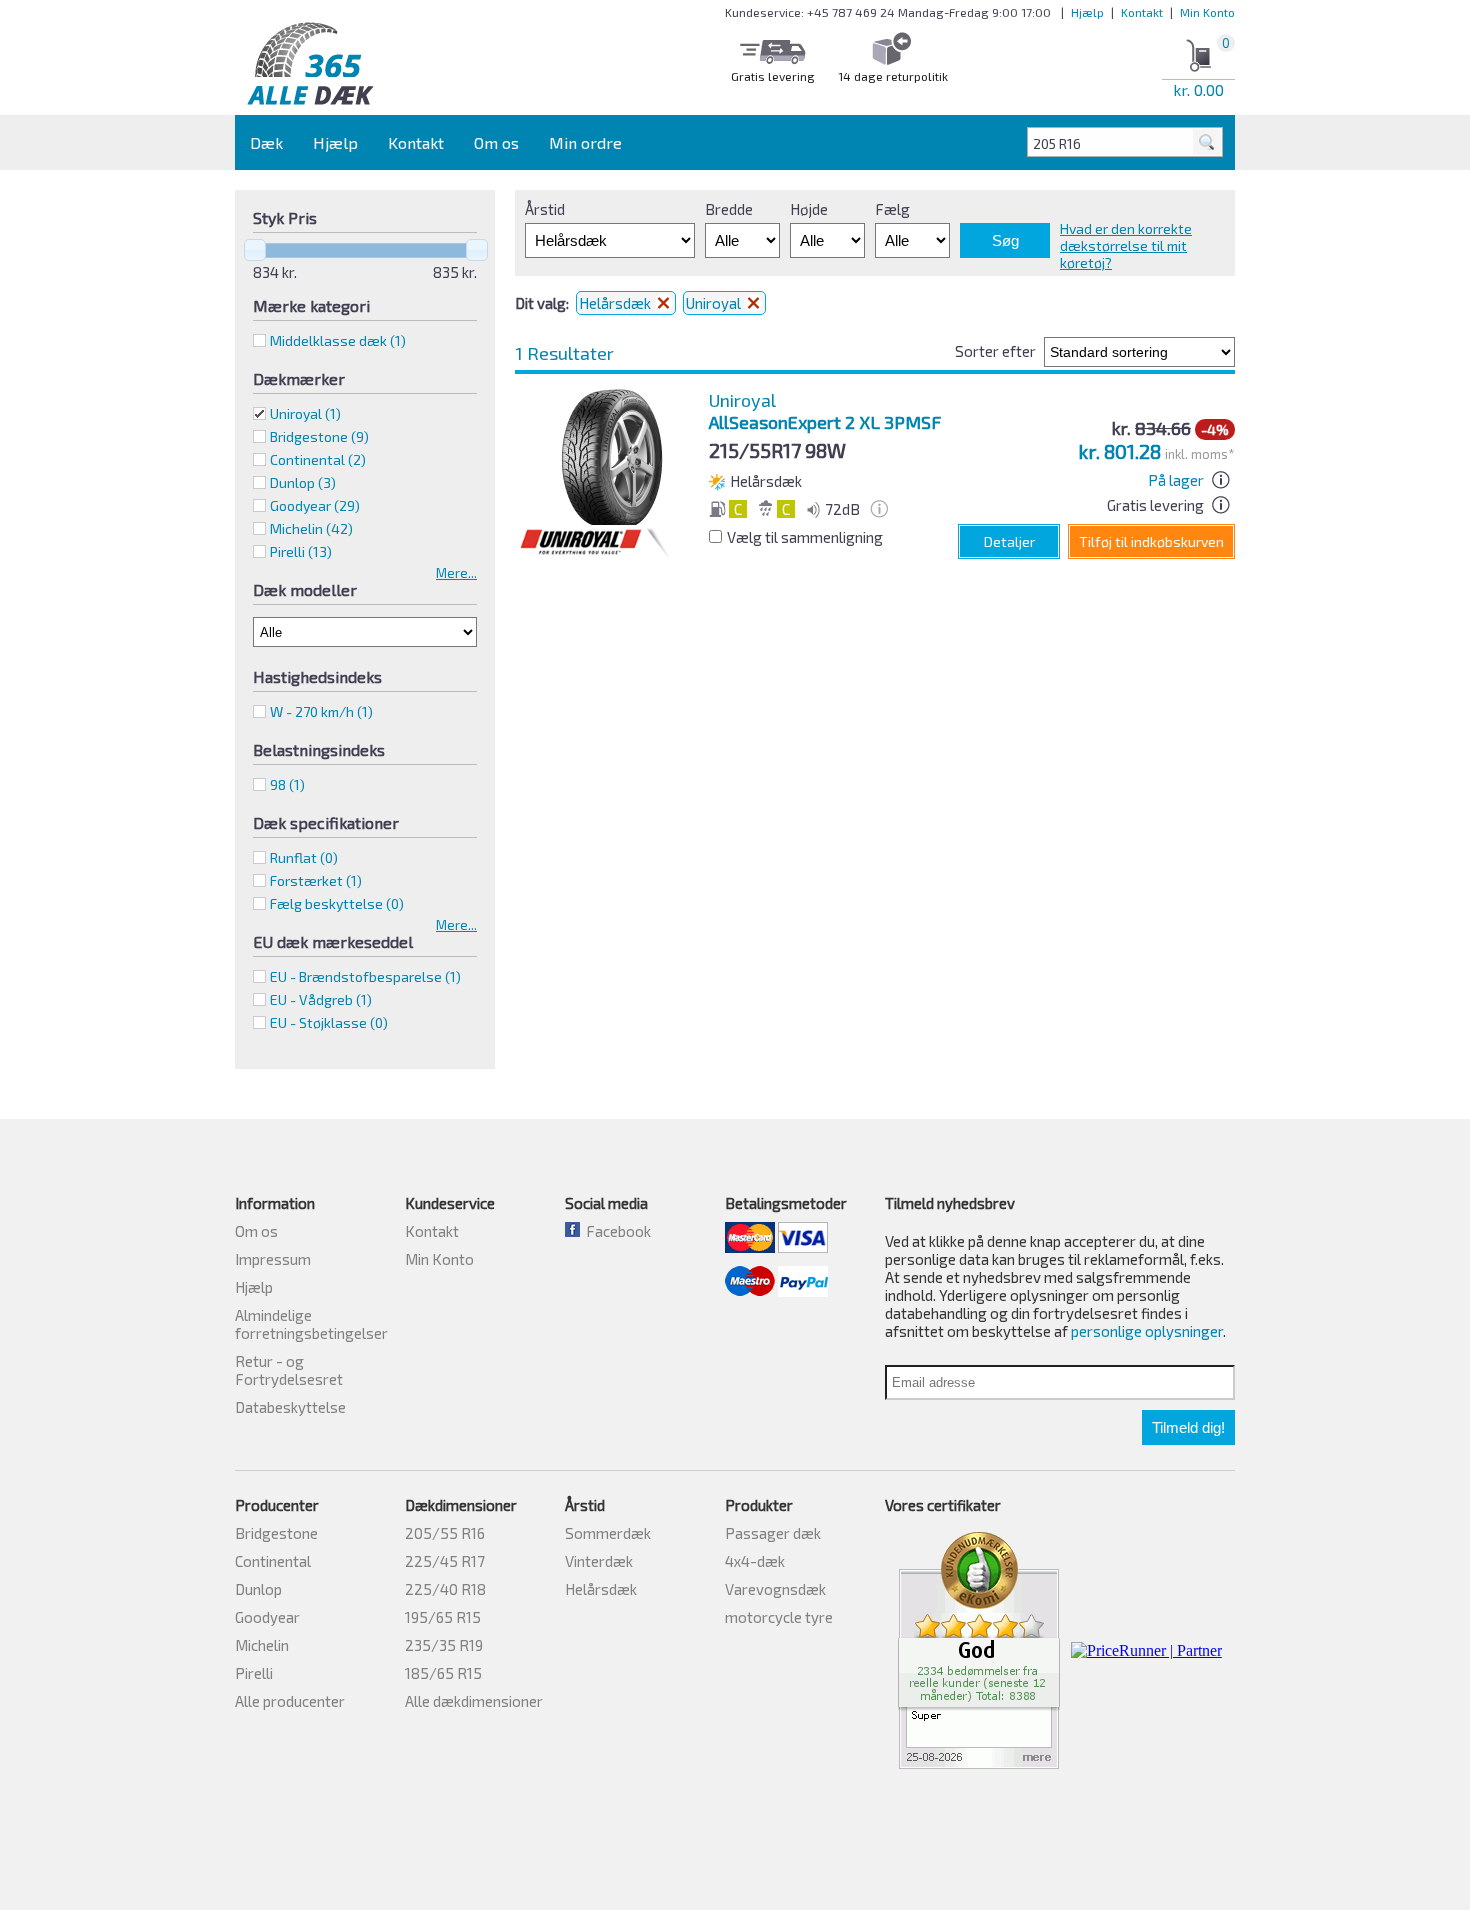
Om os (496, 142)
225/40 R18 (445, 1589)
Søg (1005, 240)
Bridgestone (276, 1533)
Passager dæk (773, 1533)
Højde (809, 209)
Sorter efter (995, 351)
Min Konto (1207, 12)
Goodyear (267, 1617)
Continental (273, 1561)
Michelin (262, 1645)
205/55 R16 (445, 1533)
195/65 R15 (443, 1617)
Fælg (892, 209)
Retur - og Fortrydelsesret (289, 1370)
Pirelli (254, 1673)
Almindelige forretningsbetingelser (311, 1324)
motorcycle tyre (779, 1617)
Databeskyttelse (290, 1407)
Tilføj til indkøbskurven (1151, 541)
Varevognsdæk (775, 1589)
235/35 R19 (444, 1645)
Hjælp (1087, 12)
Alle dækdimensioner (474, 1701)
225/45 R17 (445, 1561)
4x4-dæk (755, 1561)
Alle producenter (290, 1701)
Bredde (729, 209)
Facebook (615, 1231)
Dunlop (258, 1589)
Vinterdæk (599, 1561)
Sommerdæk (608, 1533)
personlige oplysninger (1147, 1331)
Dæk (266, 142)
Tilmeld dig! (1188, 1427)
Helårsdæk (616, 303)
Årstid (545, 209)
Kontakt (1142, 12)
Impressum (273, 1259)
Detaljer (1009, 541)
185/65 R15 (443, 1673)
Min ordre (585, 142)
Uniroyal (305, 413)
